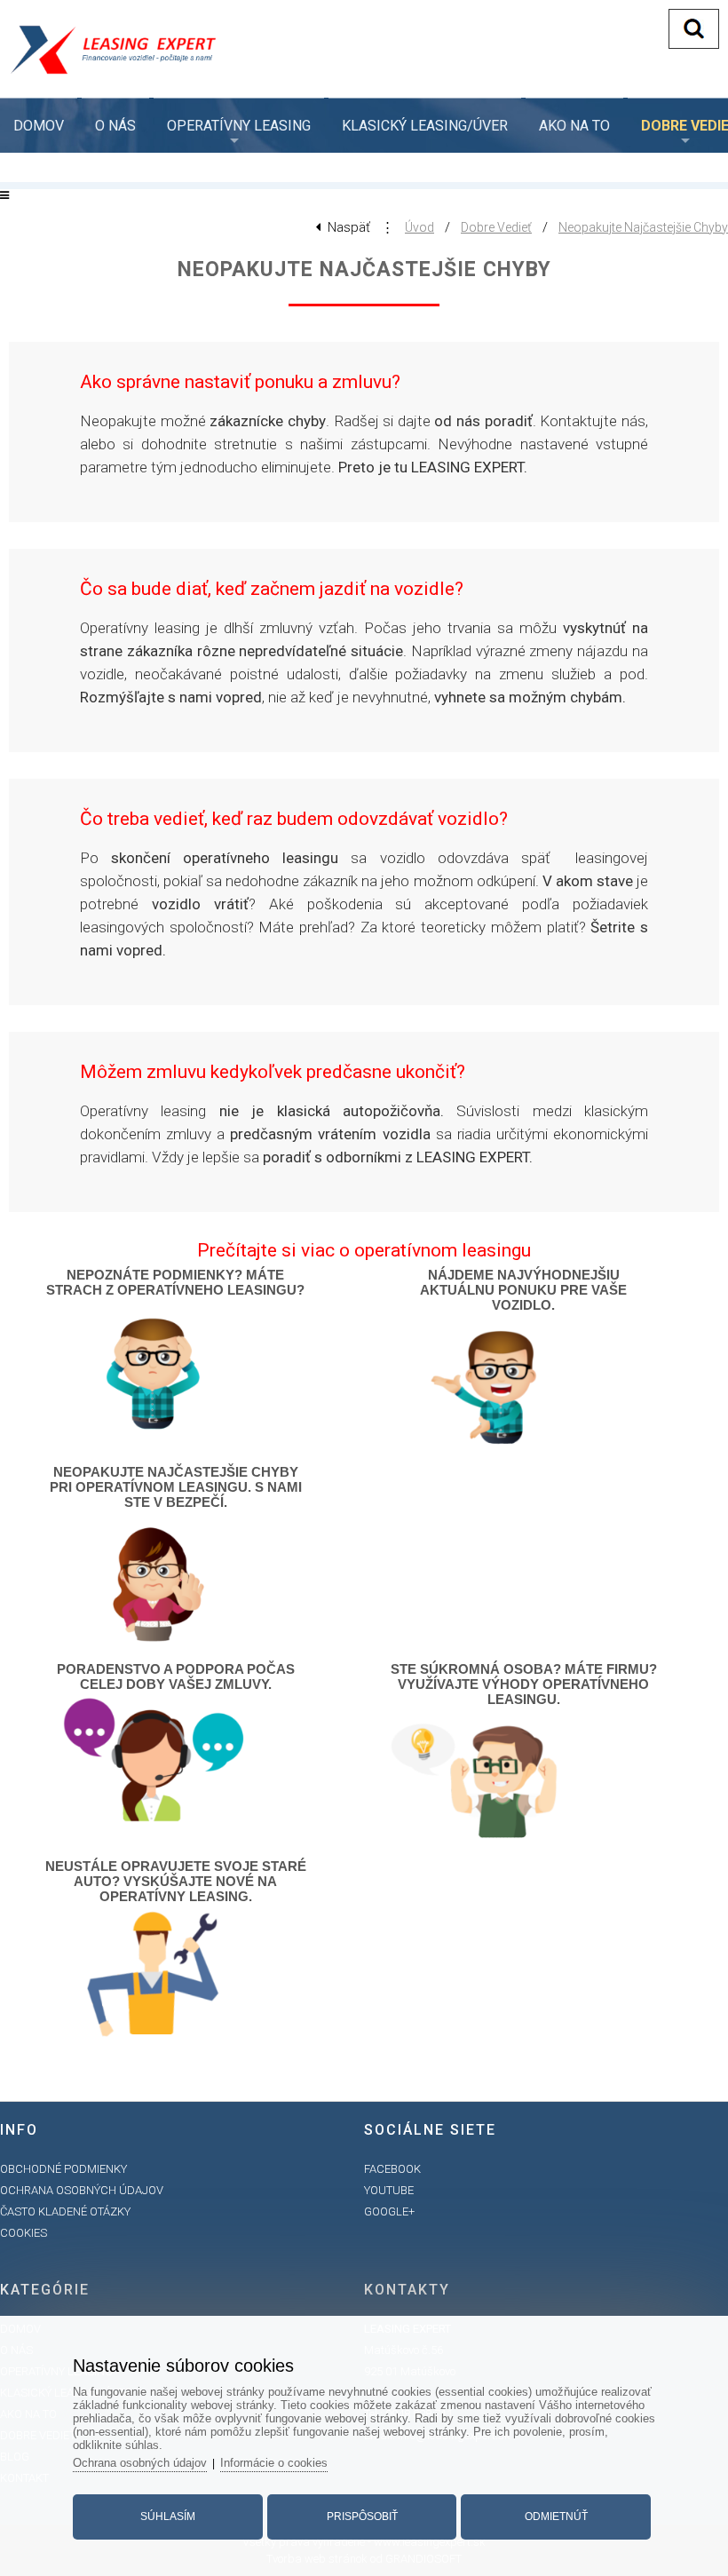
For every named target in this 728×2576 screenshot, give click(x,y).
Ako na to (574, 126)
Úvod (419, 227)
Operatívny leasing (239, 126)
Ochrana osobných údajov (82, 2190)
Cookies (24, 2233)
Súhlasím (168, 2517)
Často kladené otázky (65, 2211)
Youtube (389, 2190)
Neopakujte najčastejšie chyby (643, 227)
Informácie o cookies (274, 2463)
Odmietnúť (556, 2517)
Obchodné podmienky (63, 2169)
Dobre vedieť (496, 227)
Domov (39, 126)
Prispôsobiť (362, 2517)
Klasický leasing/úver (425, 126)
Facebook (392, 2169)
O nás (115, 126)
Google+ (389, 2211)
